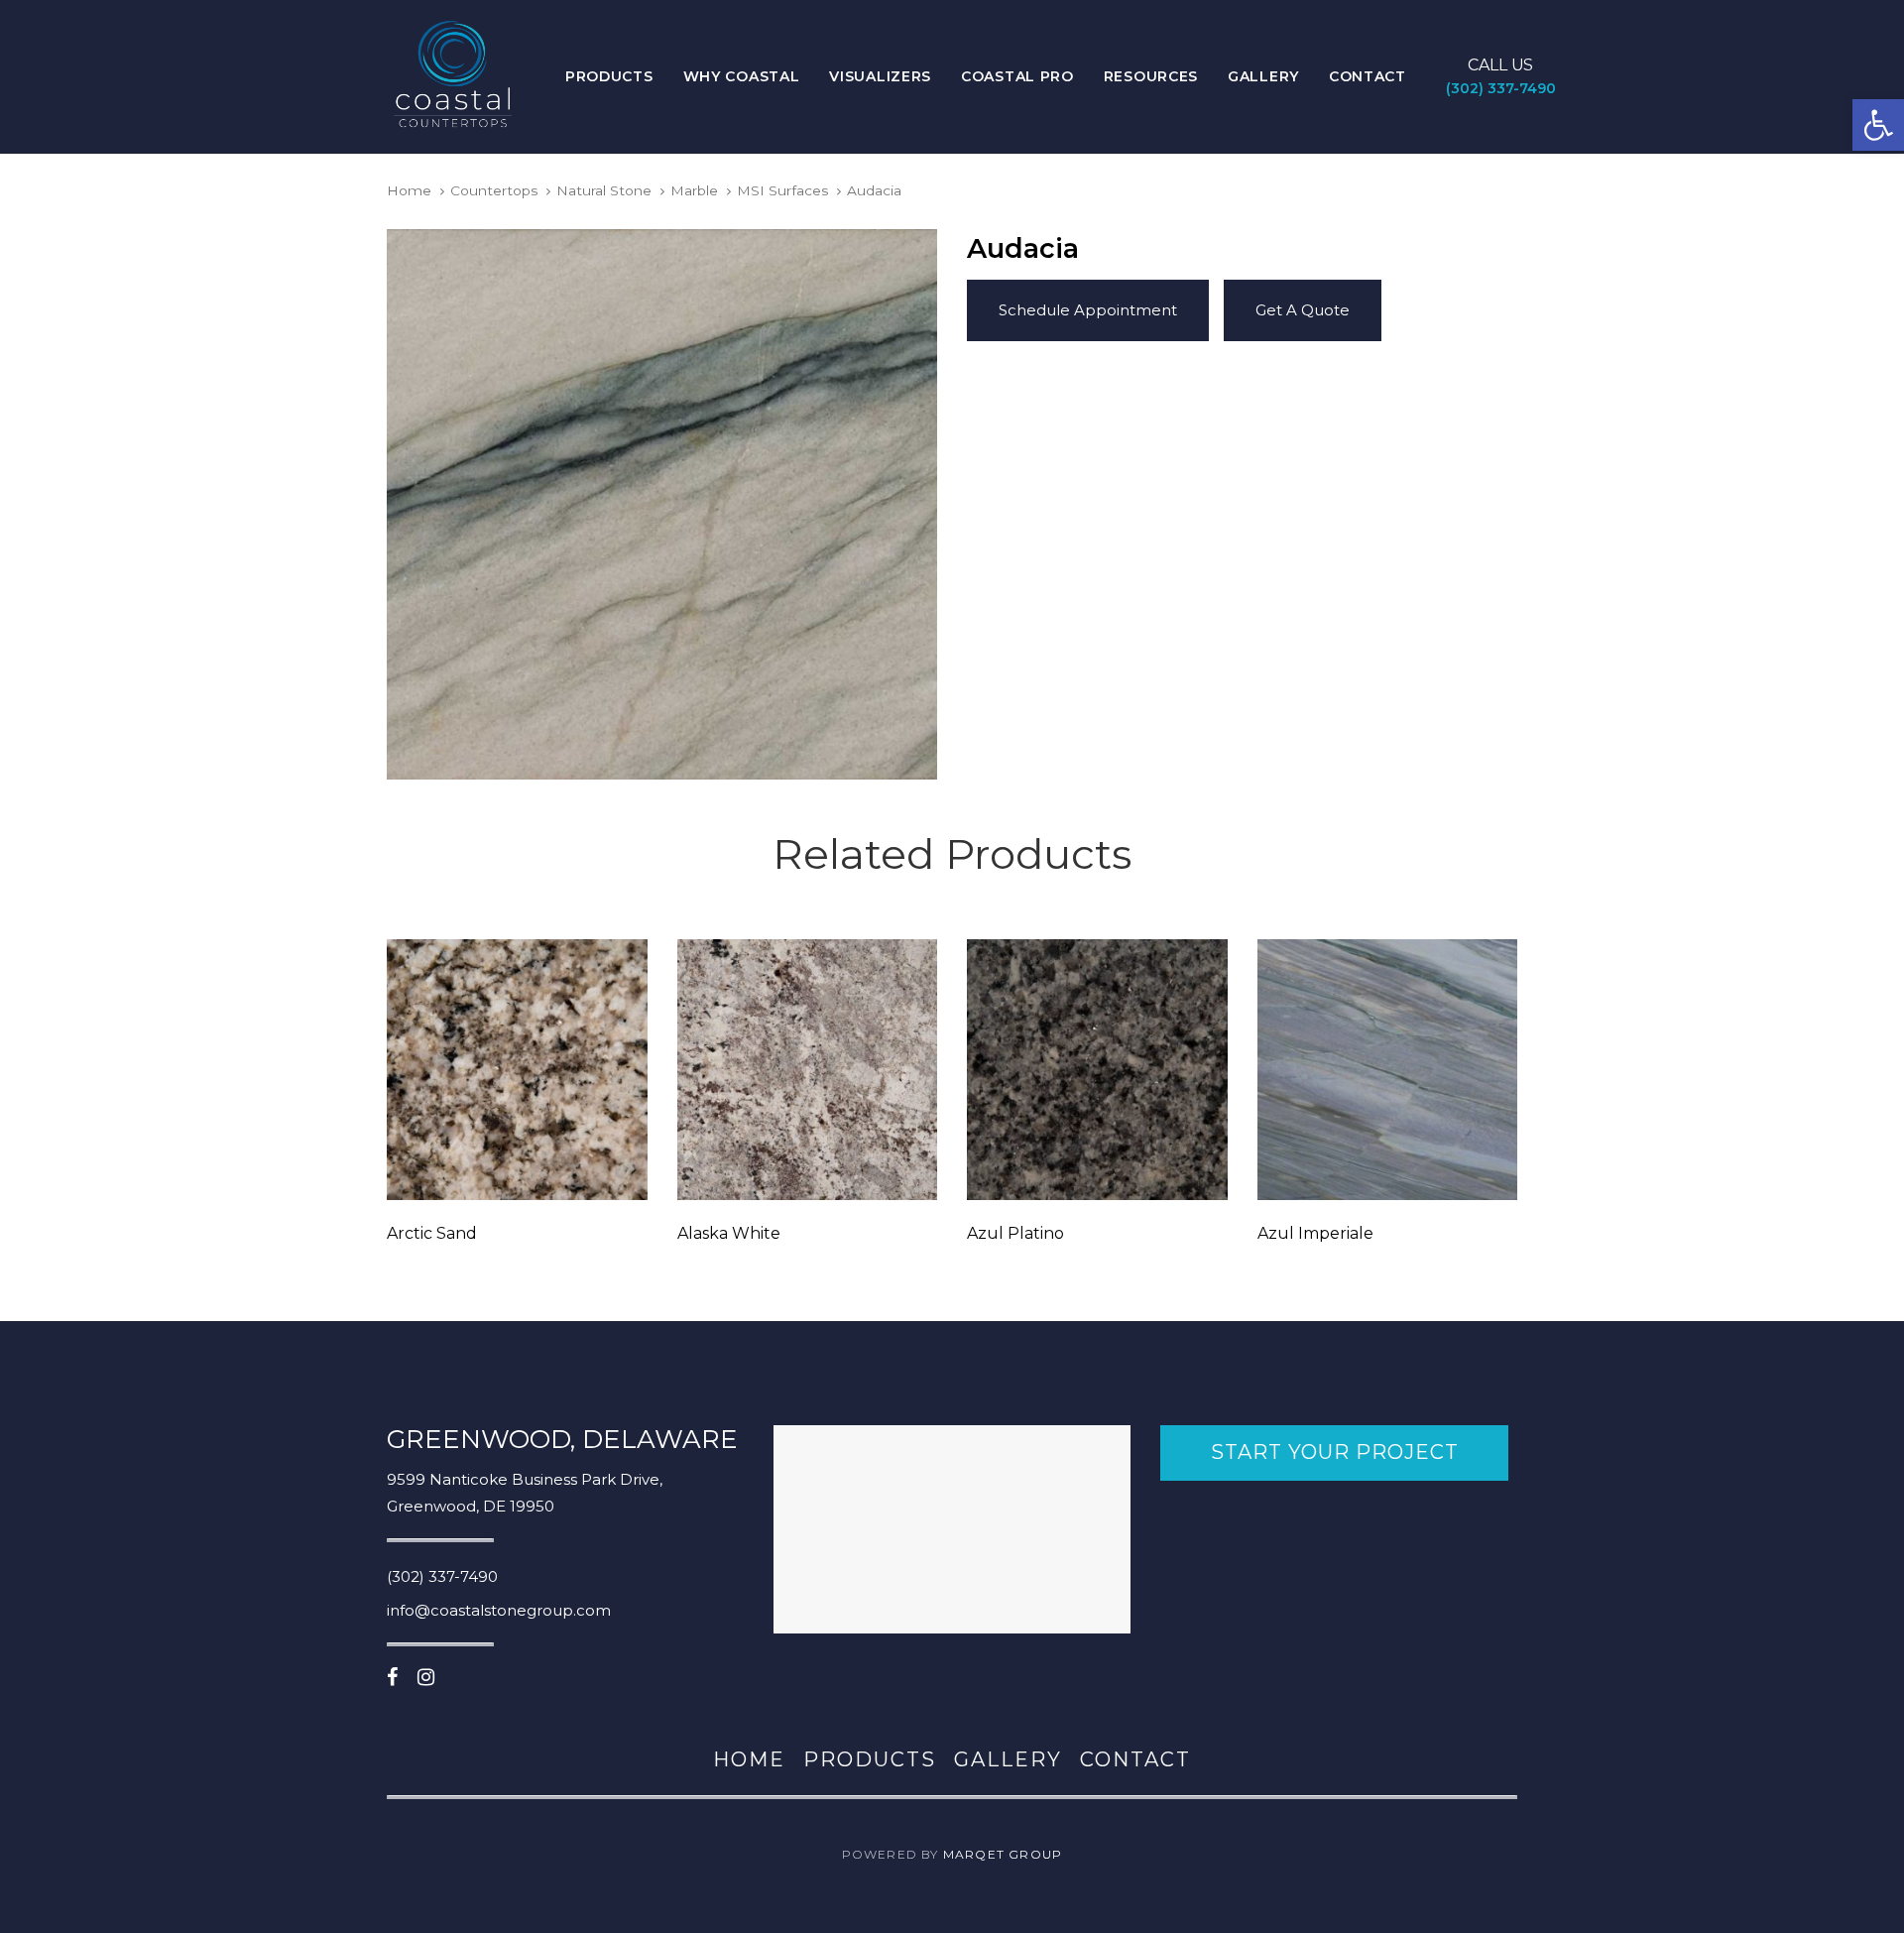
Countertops (494, 190)
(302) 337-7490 (442, 1576)
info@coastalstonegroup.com (499, 1610)
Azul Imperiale (1315, 1233)
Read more (517, 1172)
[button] (1878, 125)
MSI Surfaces (783, 190)
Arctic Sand (432, 1233)
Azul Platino (1015, 1233)
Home (409, 190)
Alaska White (729, 1233)
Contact (1135, 1759)
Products (870, 1759)
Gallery (1008, 1759)
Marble (694, 190)
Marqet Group (1003, 1854)
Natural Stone (604, 190)
